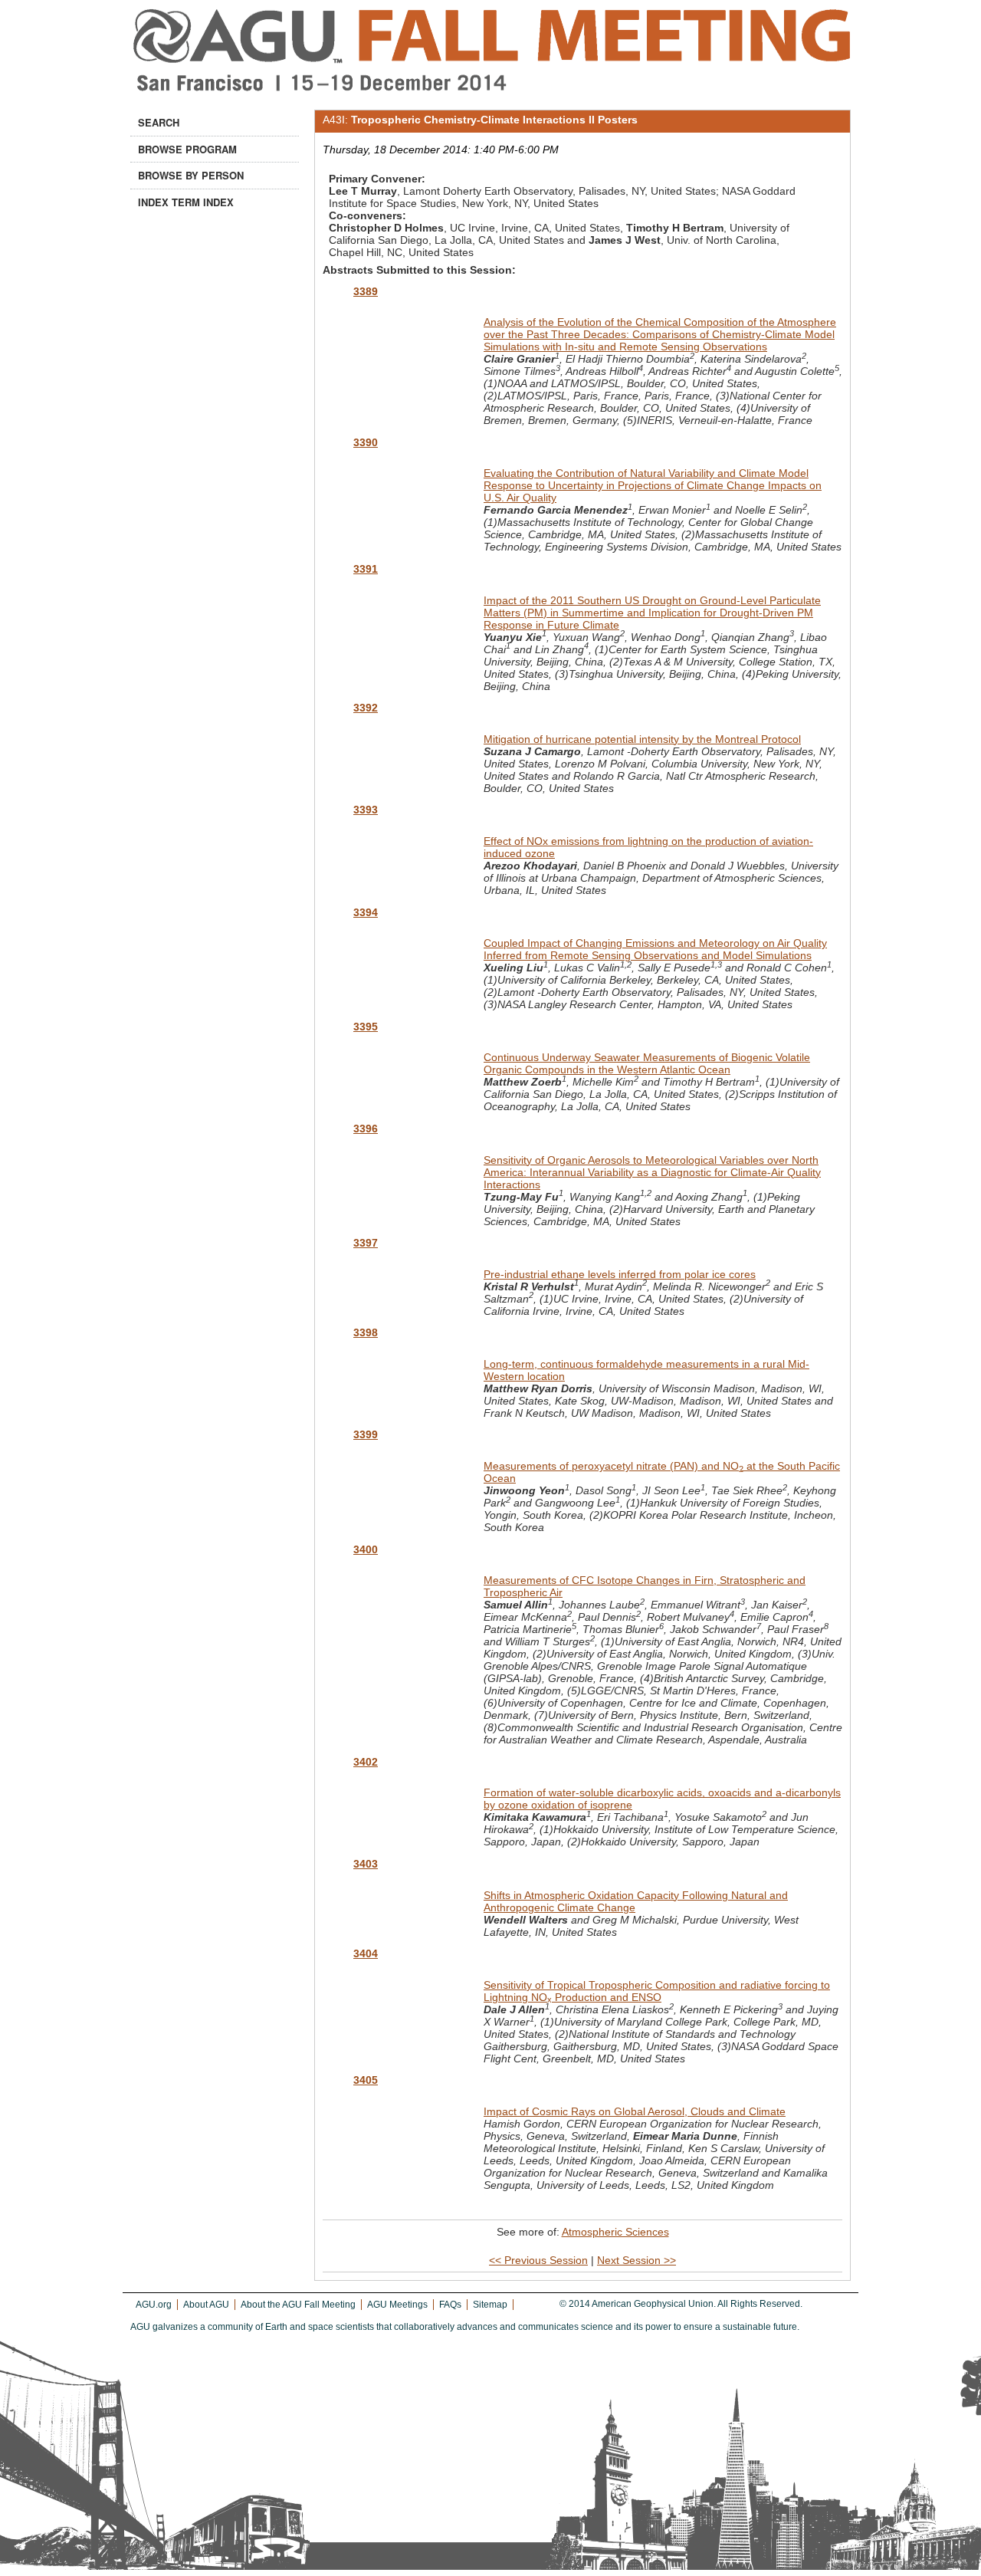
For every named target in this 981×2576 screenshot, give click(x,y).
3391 (366, 569)
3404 (366, 1953)
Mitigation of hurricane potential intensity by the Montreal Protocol (642, 739)
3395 (366, 1027)
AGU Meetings (397, 2305)
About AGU (206, 2305)
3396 (366, 1129)
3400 (366, 1549)
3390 (366, 442)
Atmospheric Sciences (615, 2232)
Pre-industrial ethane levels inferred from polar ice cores (620, 1274)
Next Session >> (637, 2260)
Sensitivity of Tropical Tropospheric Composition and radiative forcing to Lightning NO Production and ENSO (657, 1991)
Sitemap (490, 2305)
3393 (366, 810)
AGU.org (154, 2305)
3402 (366, 1762)
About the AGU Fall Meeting (298, 2305)
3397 (366, 1243)
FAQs (450, 2305)
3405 (366, 2080)
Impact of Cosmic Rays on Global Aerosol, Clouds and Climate (635, 2111)
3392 (366, 708)
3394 (366, 912)
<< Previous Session (538, 2260)
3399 (366, 1434)
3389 (366, 291)
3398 (366, 1332)
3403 (366, 1864)
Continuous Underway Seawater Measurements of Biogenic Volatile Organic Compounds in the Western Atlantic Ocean (647, 1063)
